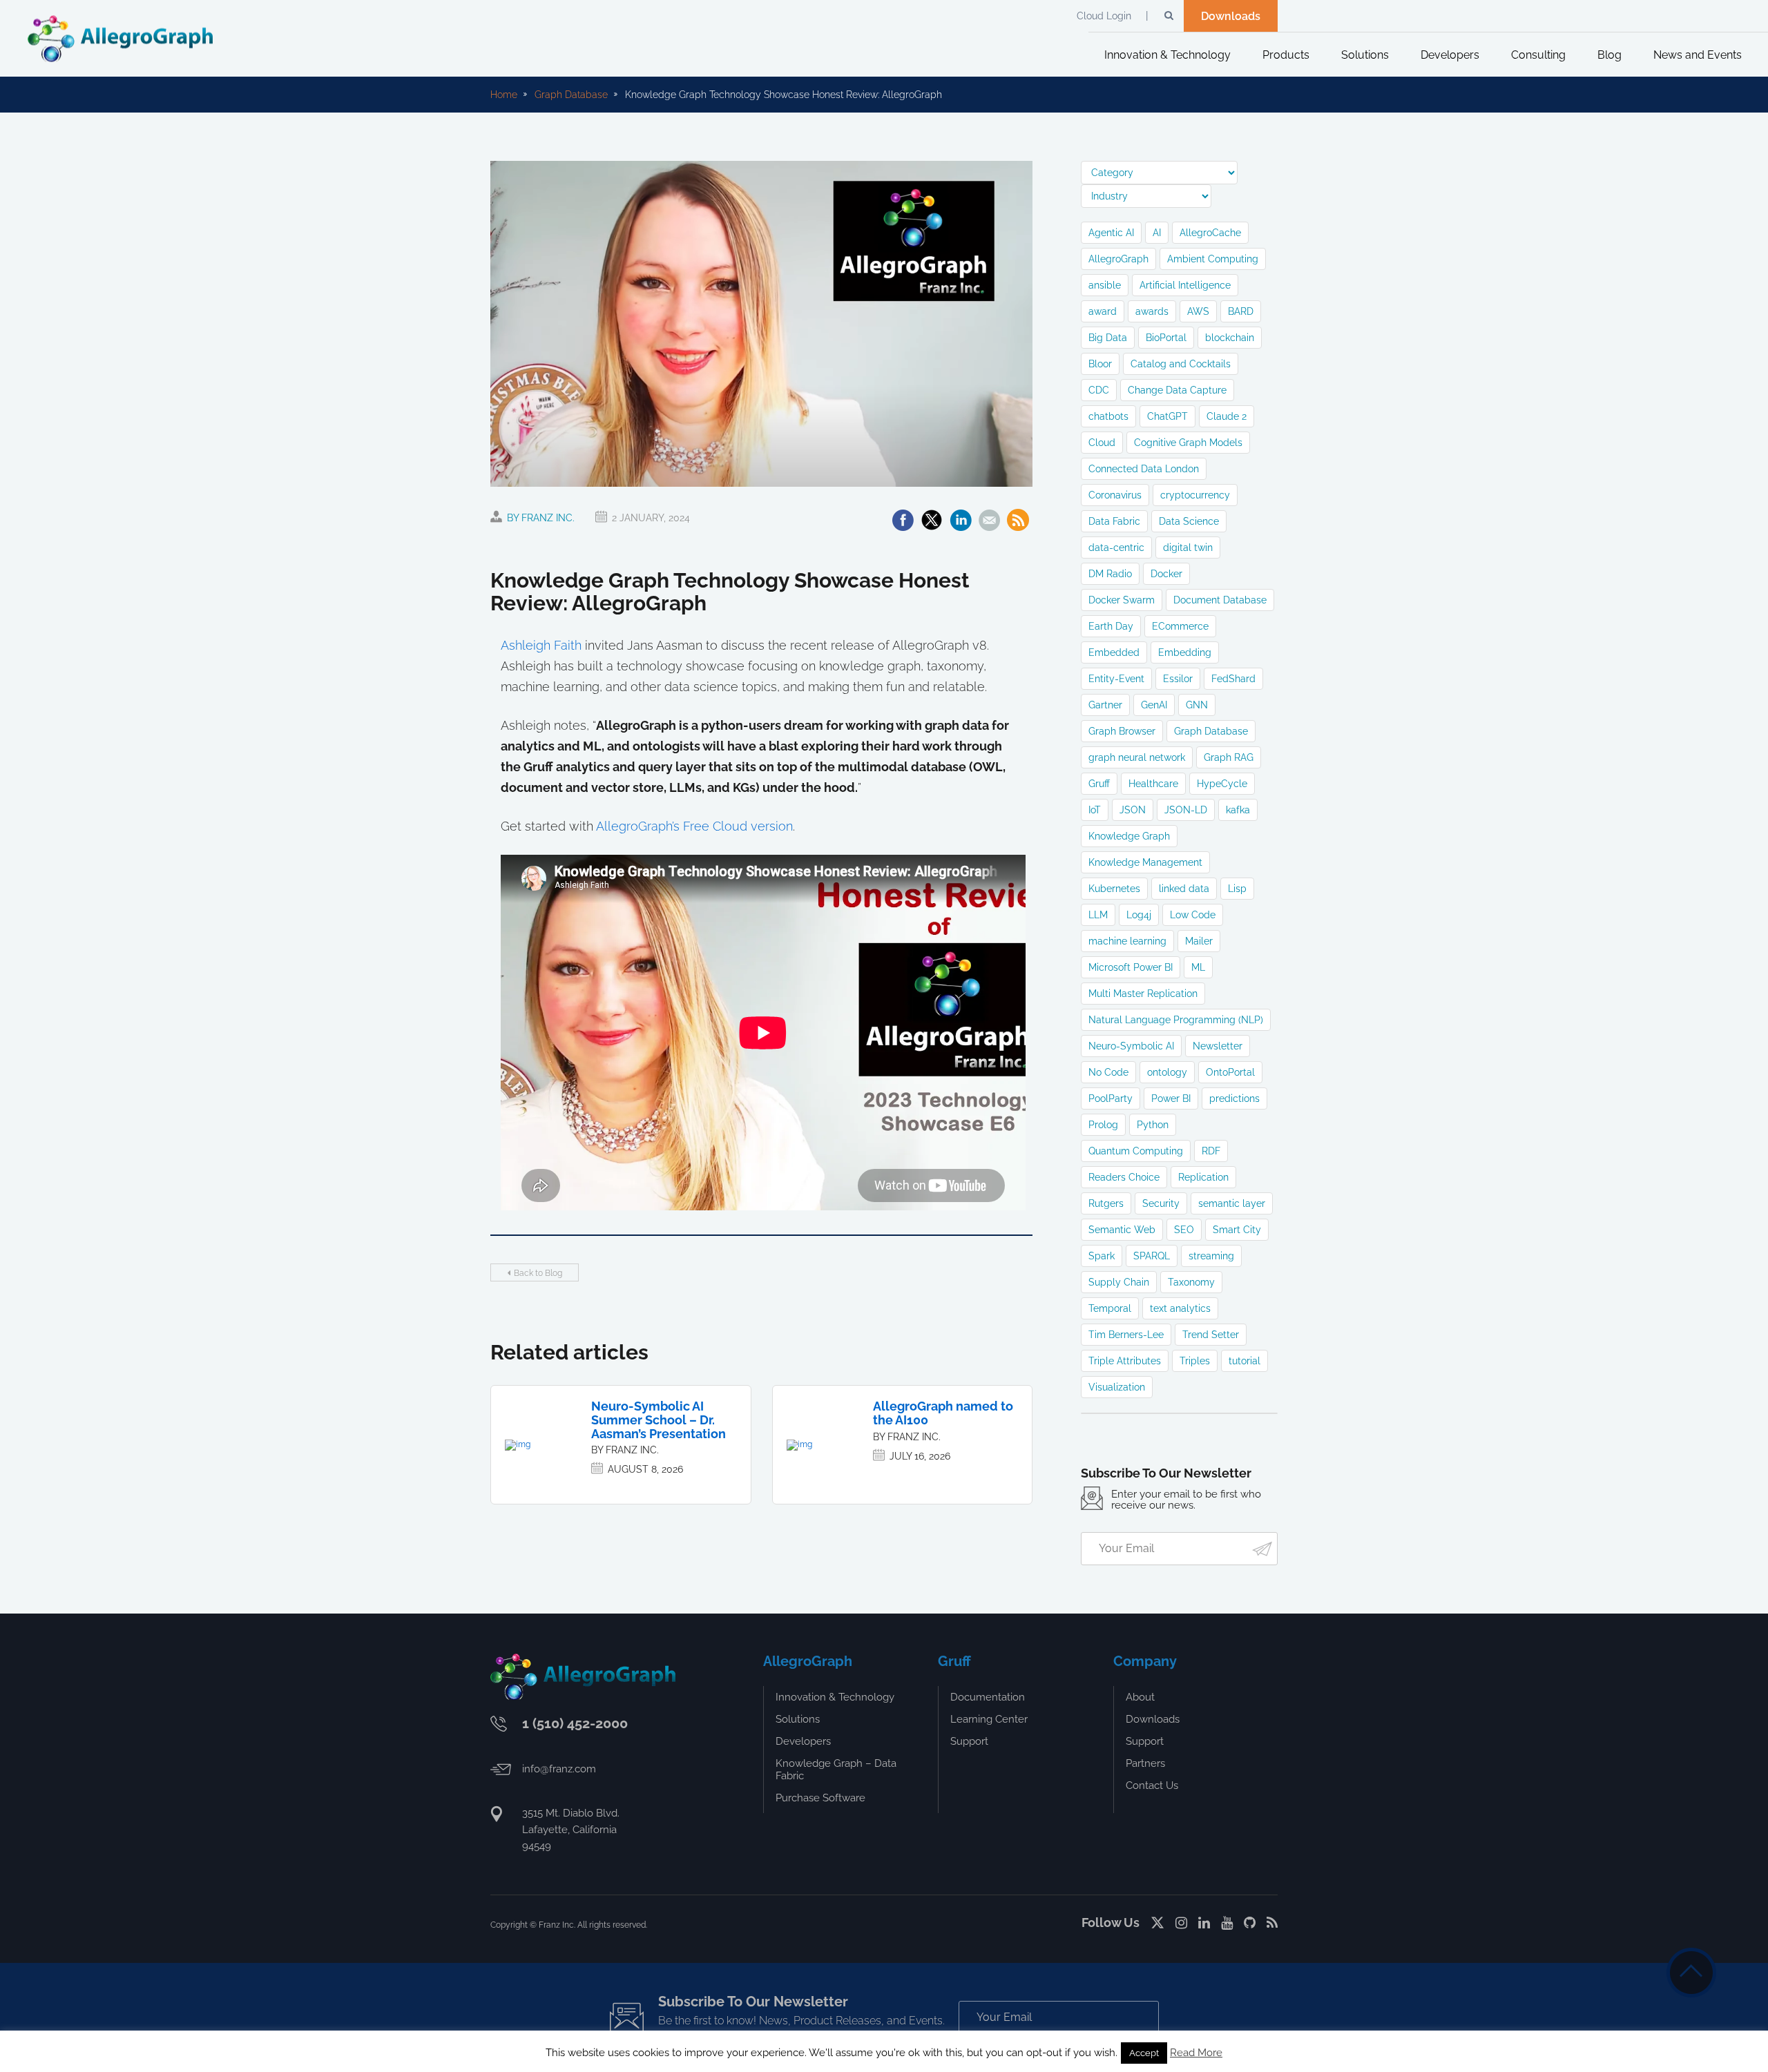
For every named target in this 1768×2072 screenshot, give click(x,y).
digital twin (1188, 548)
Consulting (1538, 55)
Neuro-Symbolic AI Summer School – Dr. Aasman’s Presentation (659, 1420)
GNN (1197, 705)
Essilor (1178, 679)
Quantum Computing (1136, 1151)
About (1140, 1697)
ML (1198, 967)
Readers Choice (1124, 1177)
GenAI (1154, 705)
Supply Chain (1119, 1282)
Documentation (988, 1697)
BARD (1241, 311)
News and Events (1698, 55)
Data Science (1189, 521)
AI (1157, 233)
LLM (1098, 915)
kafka (1238, 810)
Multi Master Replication (1143, 994)
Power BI (1171, 1098)
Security (1161, 1203)
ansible (1105, 285)
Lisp (1237, 889)
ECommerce (1180, 626)
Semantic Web (1122, 1230)
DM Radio (1110, 574)
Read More (1196, 2053)
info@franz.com (559, 1769)
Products (1286, 55)
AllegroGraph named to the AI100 (943, 1413)
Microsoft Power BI (1131, 967)
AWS (1198, 311)
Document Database (1220, 600)
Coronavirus (1115, 495)
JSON (1133, 810)
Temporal (1110, 1308)
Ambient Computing (1213, 259)
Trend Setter (1211, 1335)
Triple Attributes (1125, 1361)
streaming (1211, 1256)
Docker (1166, 574)
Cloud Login (1104, 16)
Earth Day (1111, 626)
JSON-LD (1186, 810)
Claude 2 (1227, 416)
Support (969, 1741)
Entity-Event (1116, 679)
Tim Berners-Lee (1126, 1335)
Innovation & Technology (1168, 55)
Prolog (1103, 1125)
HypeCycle (1222, 784)
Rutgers (1106, 1203)
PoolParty (1111, 1098)
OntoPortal (1230, 1072)
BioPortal (1166, 338)
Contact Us (1152, 1785)
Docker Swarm (1122, 600)
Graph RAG (1229, 757)
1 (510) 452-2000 (575, 1723)
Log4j (1139, 915)
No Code (1108, 1072)
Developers (1450, 55)
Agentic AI (1111, 233)
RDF (1211, 1151)
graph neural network (1137, 757)
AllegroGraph (1118, 259)
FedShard (1233, 679)
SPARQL (1152, 1256)
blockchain (1230, 338)
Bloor (1100, 364)
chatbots (1108, 416)
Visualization (1117, 1387)
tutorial (1245, 1361)
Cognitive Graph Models (1188, 443)
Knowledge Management (1145, 862)
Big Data (1108, 338)
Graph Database (571, 95)
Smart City (1237, 1230)
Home (504, 95)
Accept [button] (1144, 2053)
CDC (1099, 390)
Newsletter (1218, 1046)
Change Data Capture (1177, 390)
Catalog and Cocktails (1181, 364)
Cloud (1102, 443)
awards (1152, 311)
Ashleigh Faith (541, 645)
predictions (1234, 1098)
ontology (1167, 1072)
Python (1153, 1125)
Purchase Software (820, 1798)
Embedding (1185, 652)
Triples (1195, 1361)
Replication (1203, 1177)
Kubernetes (1114, 889)
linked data (1184, 889)
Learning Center (989, 1719)
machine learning (1127, 941)
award (1103, 311)
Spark (1102, 1256)
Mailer (1199, 941)
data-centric (1116, 548)
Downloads (1231, 16)
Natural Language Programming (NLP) (1176, 1020)
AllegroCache (1210, 233)
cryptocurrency (1195, 495)
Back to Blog (538, 1273)
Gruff (1099, 784)
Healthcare (1153, 784)
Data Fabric (1114, 521)
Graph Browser (1122, 731)
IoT (1095, 810)
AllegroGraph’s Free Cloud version (694, 826)
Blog (1610, 55)
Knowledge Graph (1129, 836)
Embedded (1114, 652)
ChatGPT (1168, 416)
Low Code (1193, 915)
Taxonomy (1191, 1282)
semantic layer (1232, 1203)
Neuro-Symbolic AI (1131, 1046)
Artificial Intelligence (1185, 285)
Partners (1145, 1763)
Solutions (1365, 55)
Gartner (1105, 705)
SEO (1184, 1230)
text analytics (1180, 1308)
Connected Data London (1144, 469)
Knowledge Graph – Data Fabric (836, 1770)
